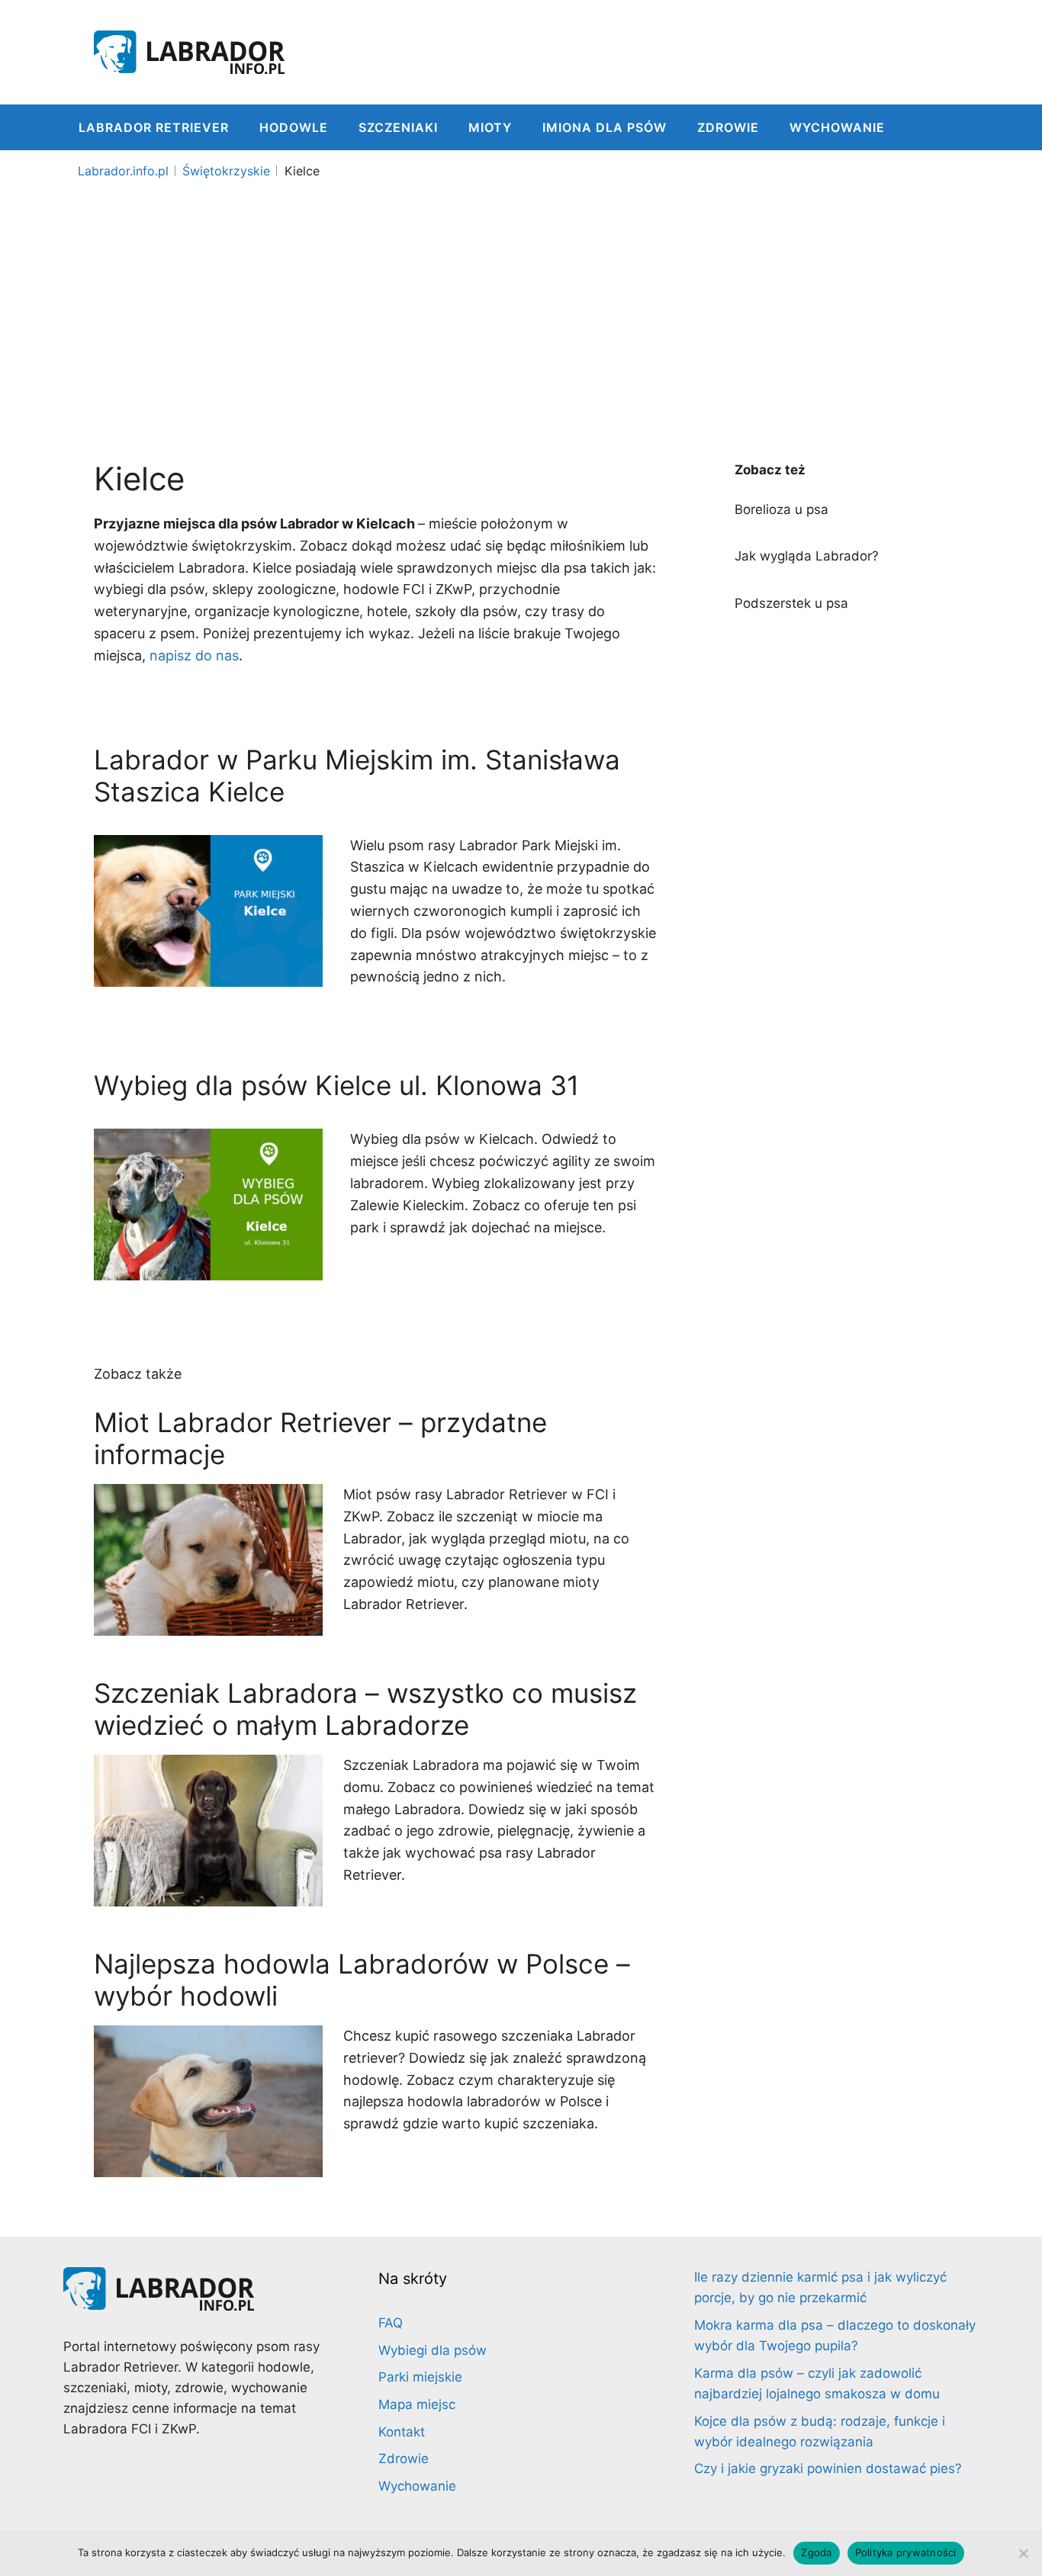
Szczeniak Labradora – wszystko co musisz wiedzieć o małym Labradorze (365, 1709)
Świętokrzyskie (226, 171)
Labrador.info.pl (123, 171)
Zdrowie (728, 127)
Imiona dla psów (605, 127)
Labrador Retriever (154, 127)
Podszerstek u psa (791, 603)
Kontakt (402, 2432)
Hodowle (294, 127)
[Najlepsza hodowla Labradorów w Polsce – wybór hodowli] (208, 2165)
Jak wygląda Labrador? (807, 556)
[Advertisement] (521, 300)
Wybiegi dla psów (433, 2350)
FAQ (391, 2323)
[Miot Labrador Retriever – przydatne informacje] (208, 1624)
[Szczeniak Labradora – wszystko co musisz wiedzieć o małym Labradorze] (208, 1895)
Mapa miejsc (417, 2404)
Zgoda (816, 2552)
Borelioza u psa (781, 509)
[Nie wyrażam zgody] (1023, 2553)
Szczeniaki (398, 127)
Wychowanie (837, 127)
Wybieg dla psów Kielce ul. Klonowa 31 (336, 1085)
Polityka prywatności (906, 2552)
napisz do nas (194, 655)
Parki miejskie (420, 2377)
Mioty (490, 127)
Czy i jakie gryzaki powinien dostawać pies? (828, 2468)
